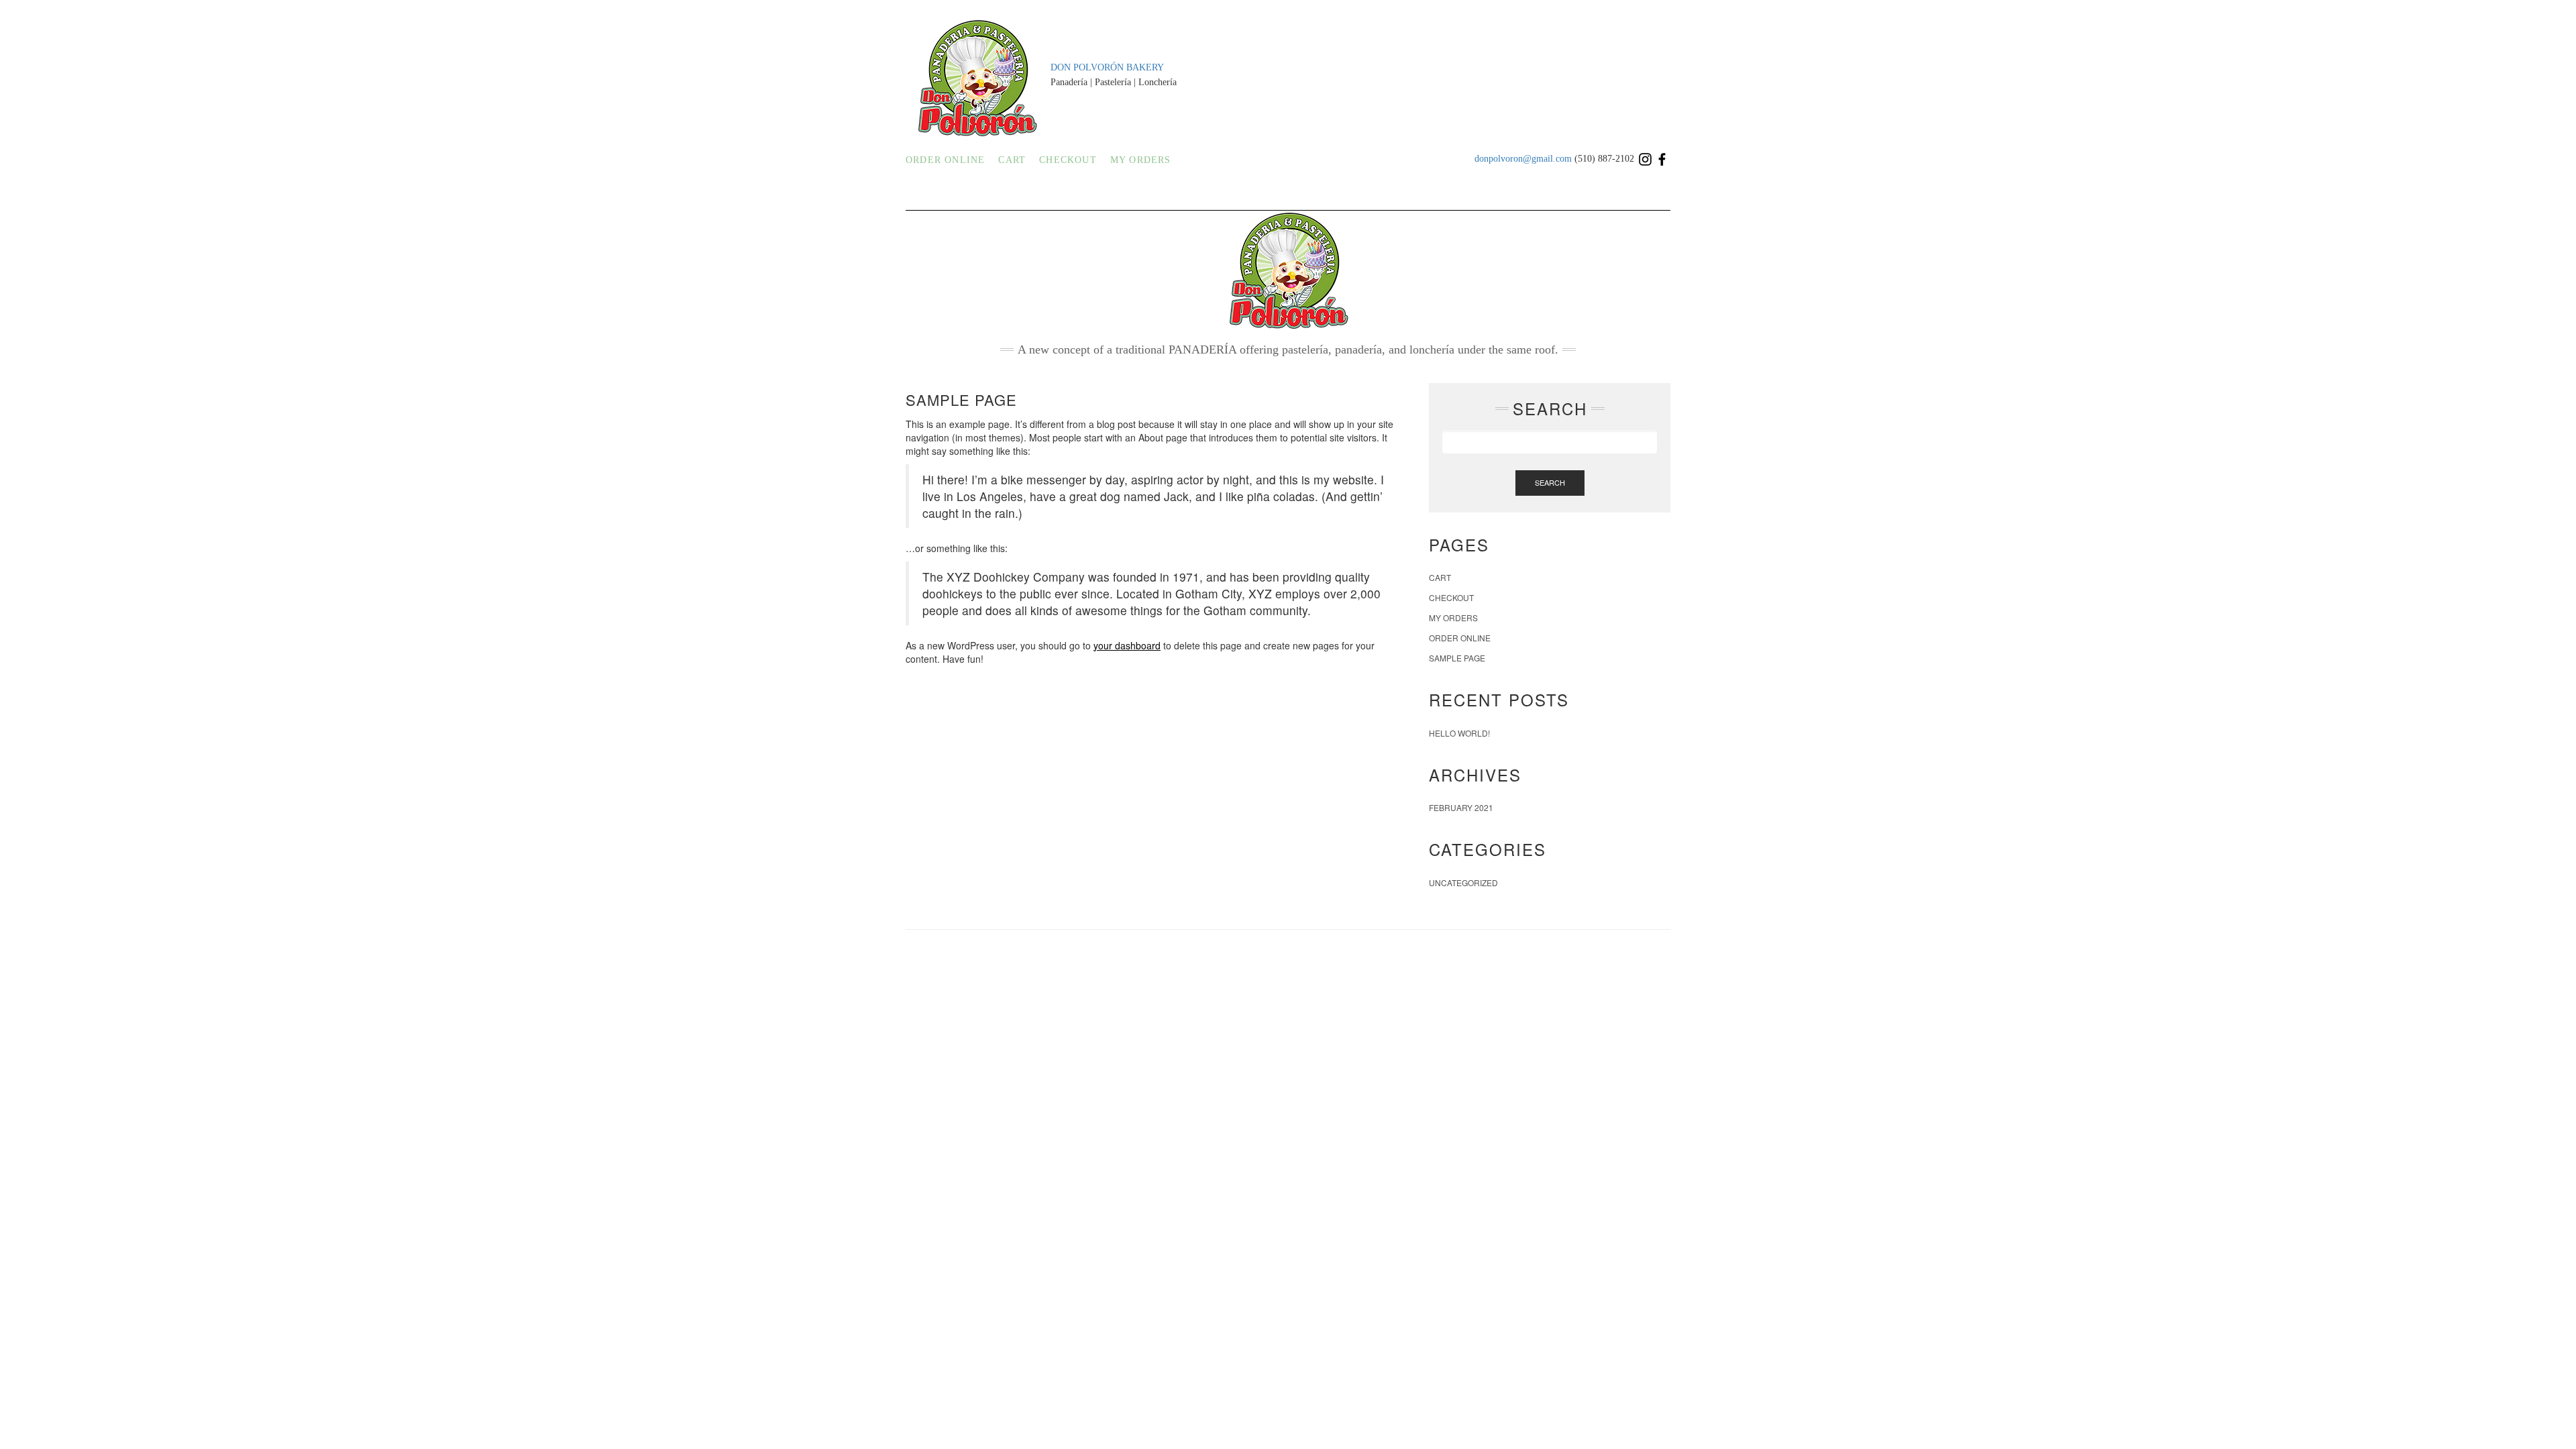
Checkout (1068, 160)
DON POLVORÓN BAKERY (1107, 67)
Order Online (945, 160)
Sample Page (1457, 658)
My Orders (1141, 160)
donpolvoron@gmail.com (1524, 159)
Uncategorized (1463, 882)
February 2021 (1461, 807)
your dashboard (1127, 645)
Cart (1012, 160)
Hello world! (1459, 733)
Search (1550, 482)
